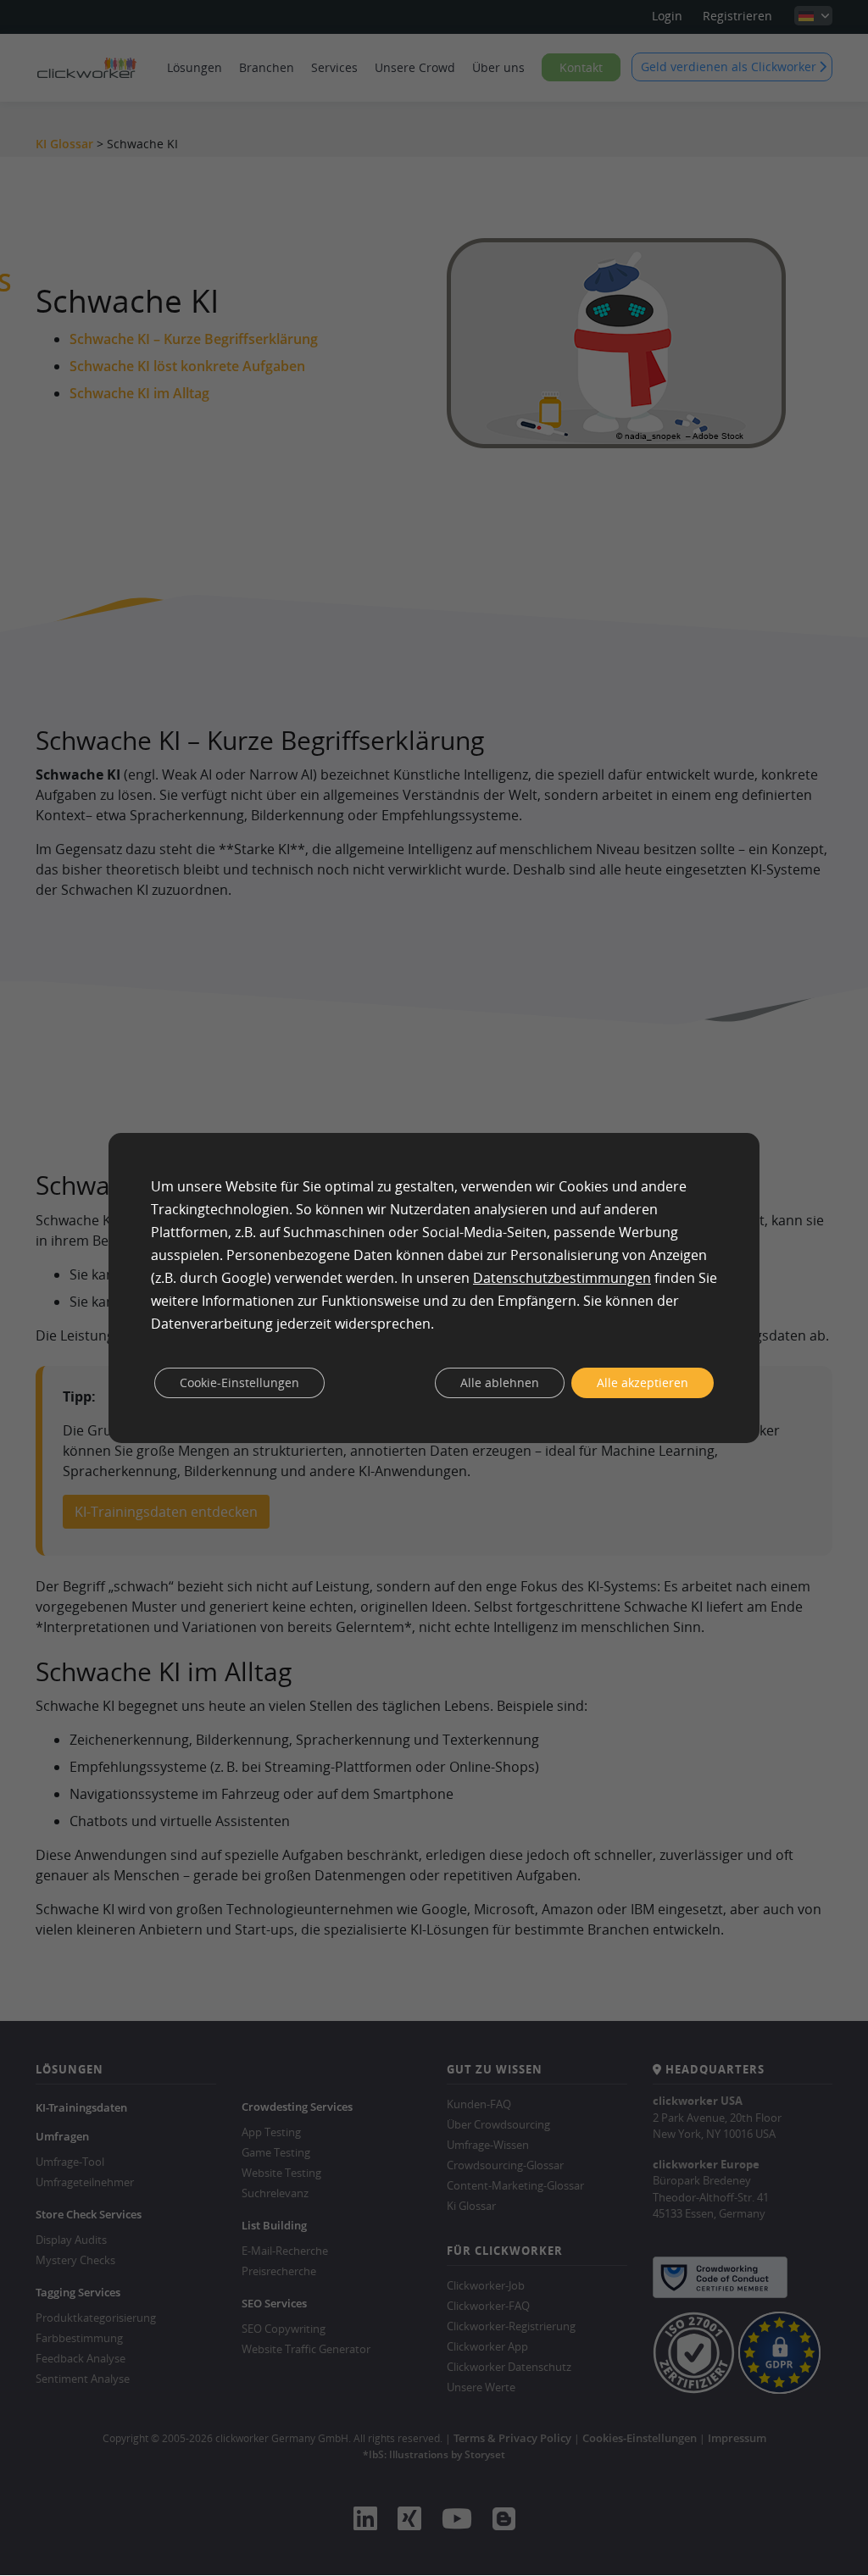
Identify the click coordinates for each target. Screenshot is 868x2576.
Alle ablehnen (500, 1382)
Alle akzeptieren (643, 1382)
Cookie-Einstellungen (239, 1382)
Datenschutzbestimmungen (562, 1278)
